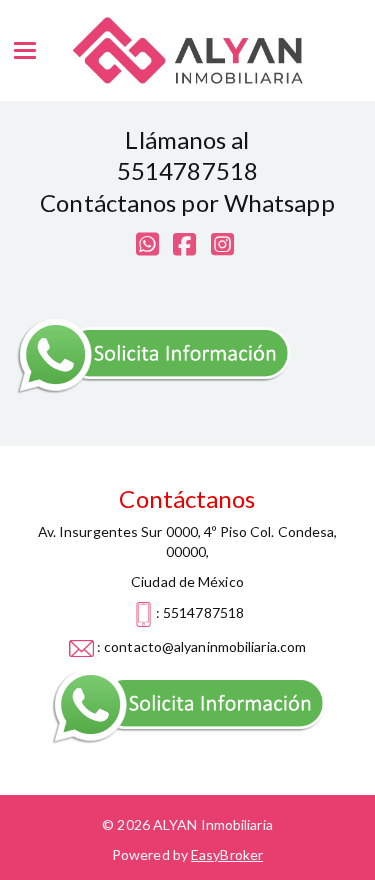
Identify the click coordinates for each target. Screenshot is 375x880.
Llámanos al (187, 139)
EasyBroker (227, 854)
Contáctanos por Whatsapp (187, 202)
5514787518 (187, 170)
